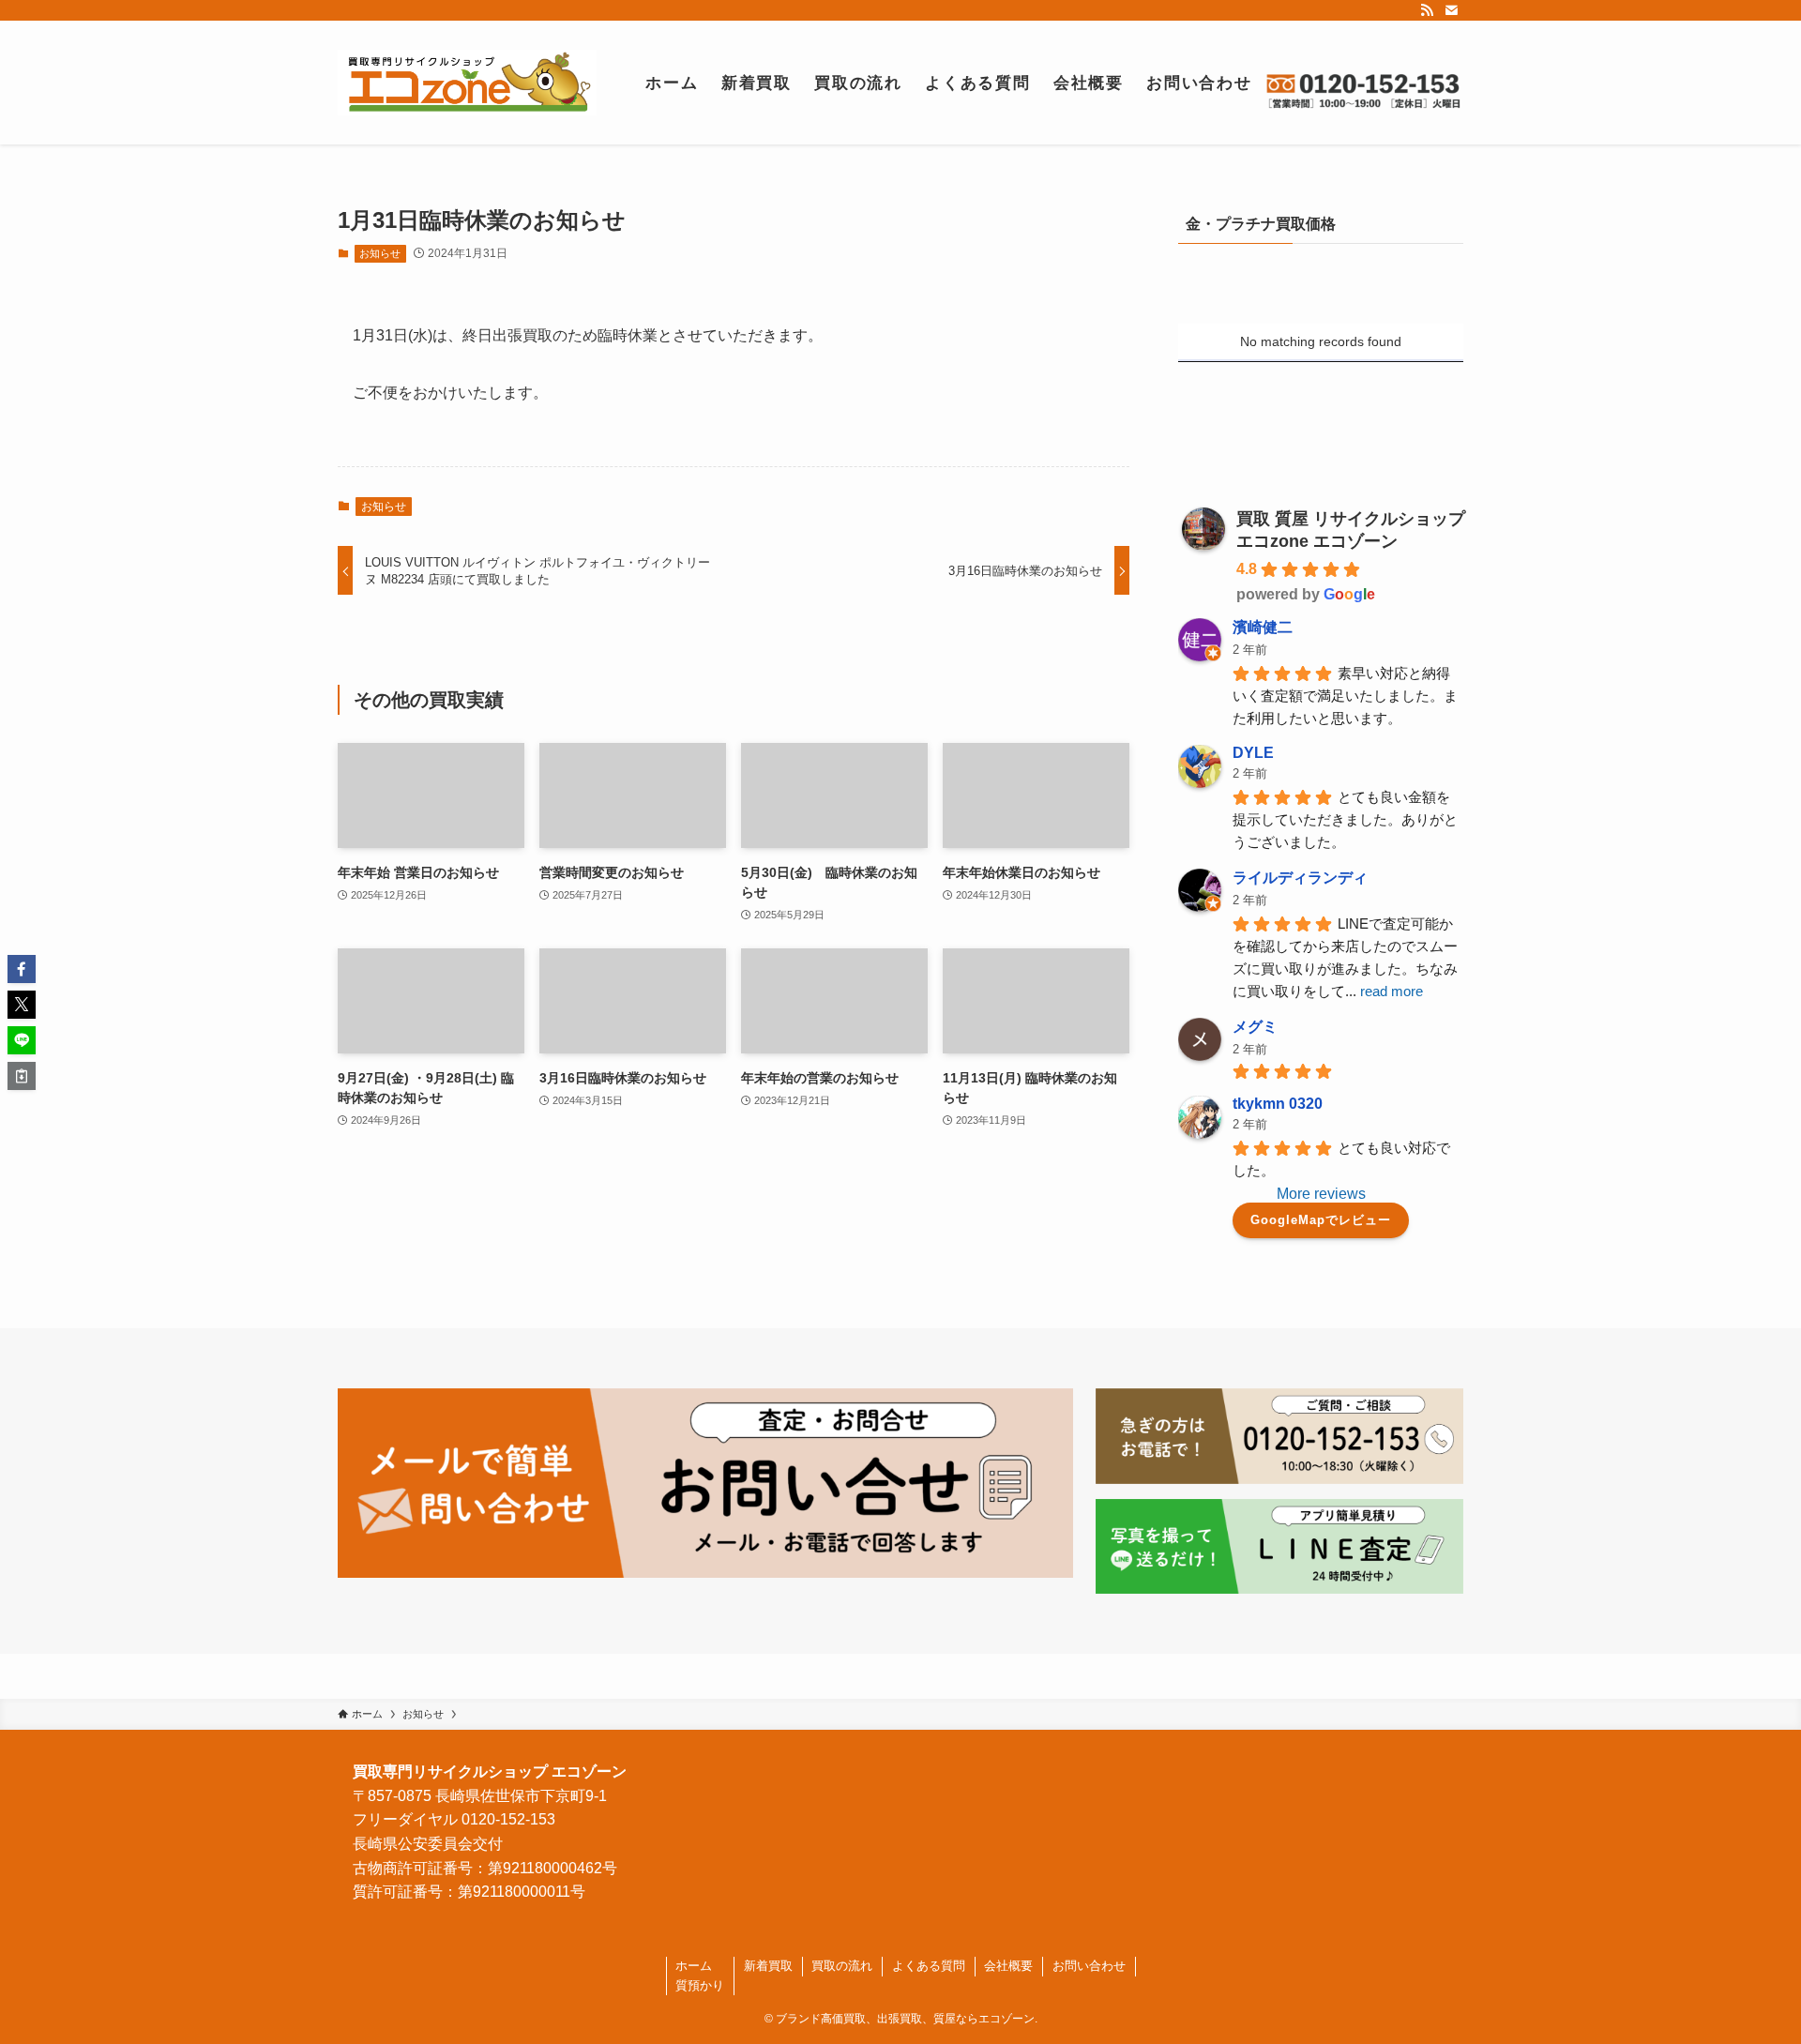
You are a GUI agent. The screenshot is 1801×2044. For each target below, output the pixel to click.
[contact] (1451, 10)
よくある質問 (929, 1966)
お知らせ (380, 253)
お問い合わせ (1089, 1966)
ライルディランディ (1300, 878)
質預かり (700, 1985)
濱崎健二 (1263, 627)
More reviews (1321, 1194)
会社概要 (1008, 1966)
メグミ (1255, 1027)
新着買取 (768, 1966)
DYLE (1253, 753)
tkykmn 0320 (1278, 1104)
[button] (22, 969)
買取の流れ (842, 1966)
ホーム (694, 1966)
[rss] (1427, 10)
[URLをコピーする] (22, 1076)
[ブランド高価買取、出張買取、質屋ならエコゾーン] (467, 83)
